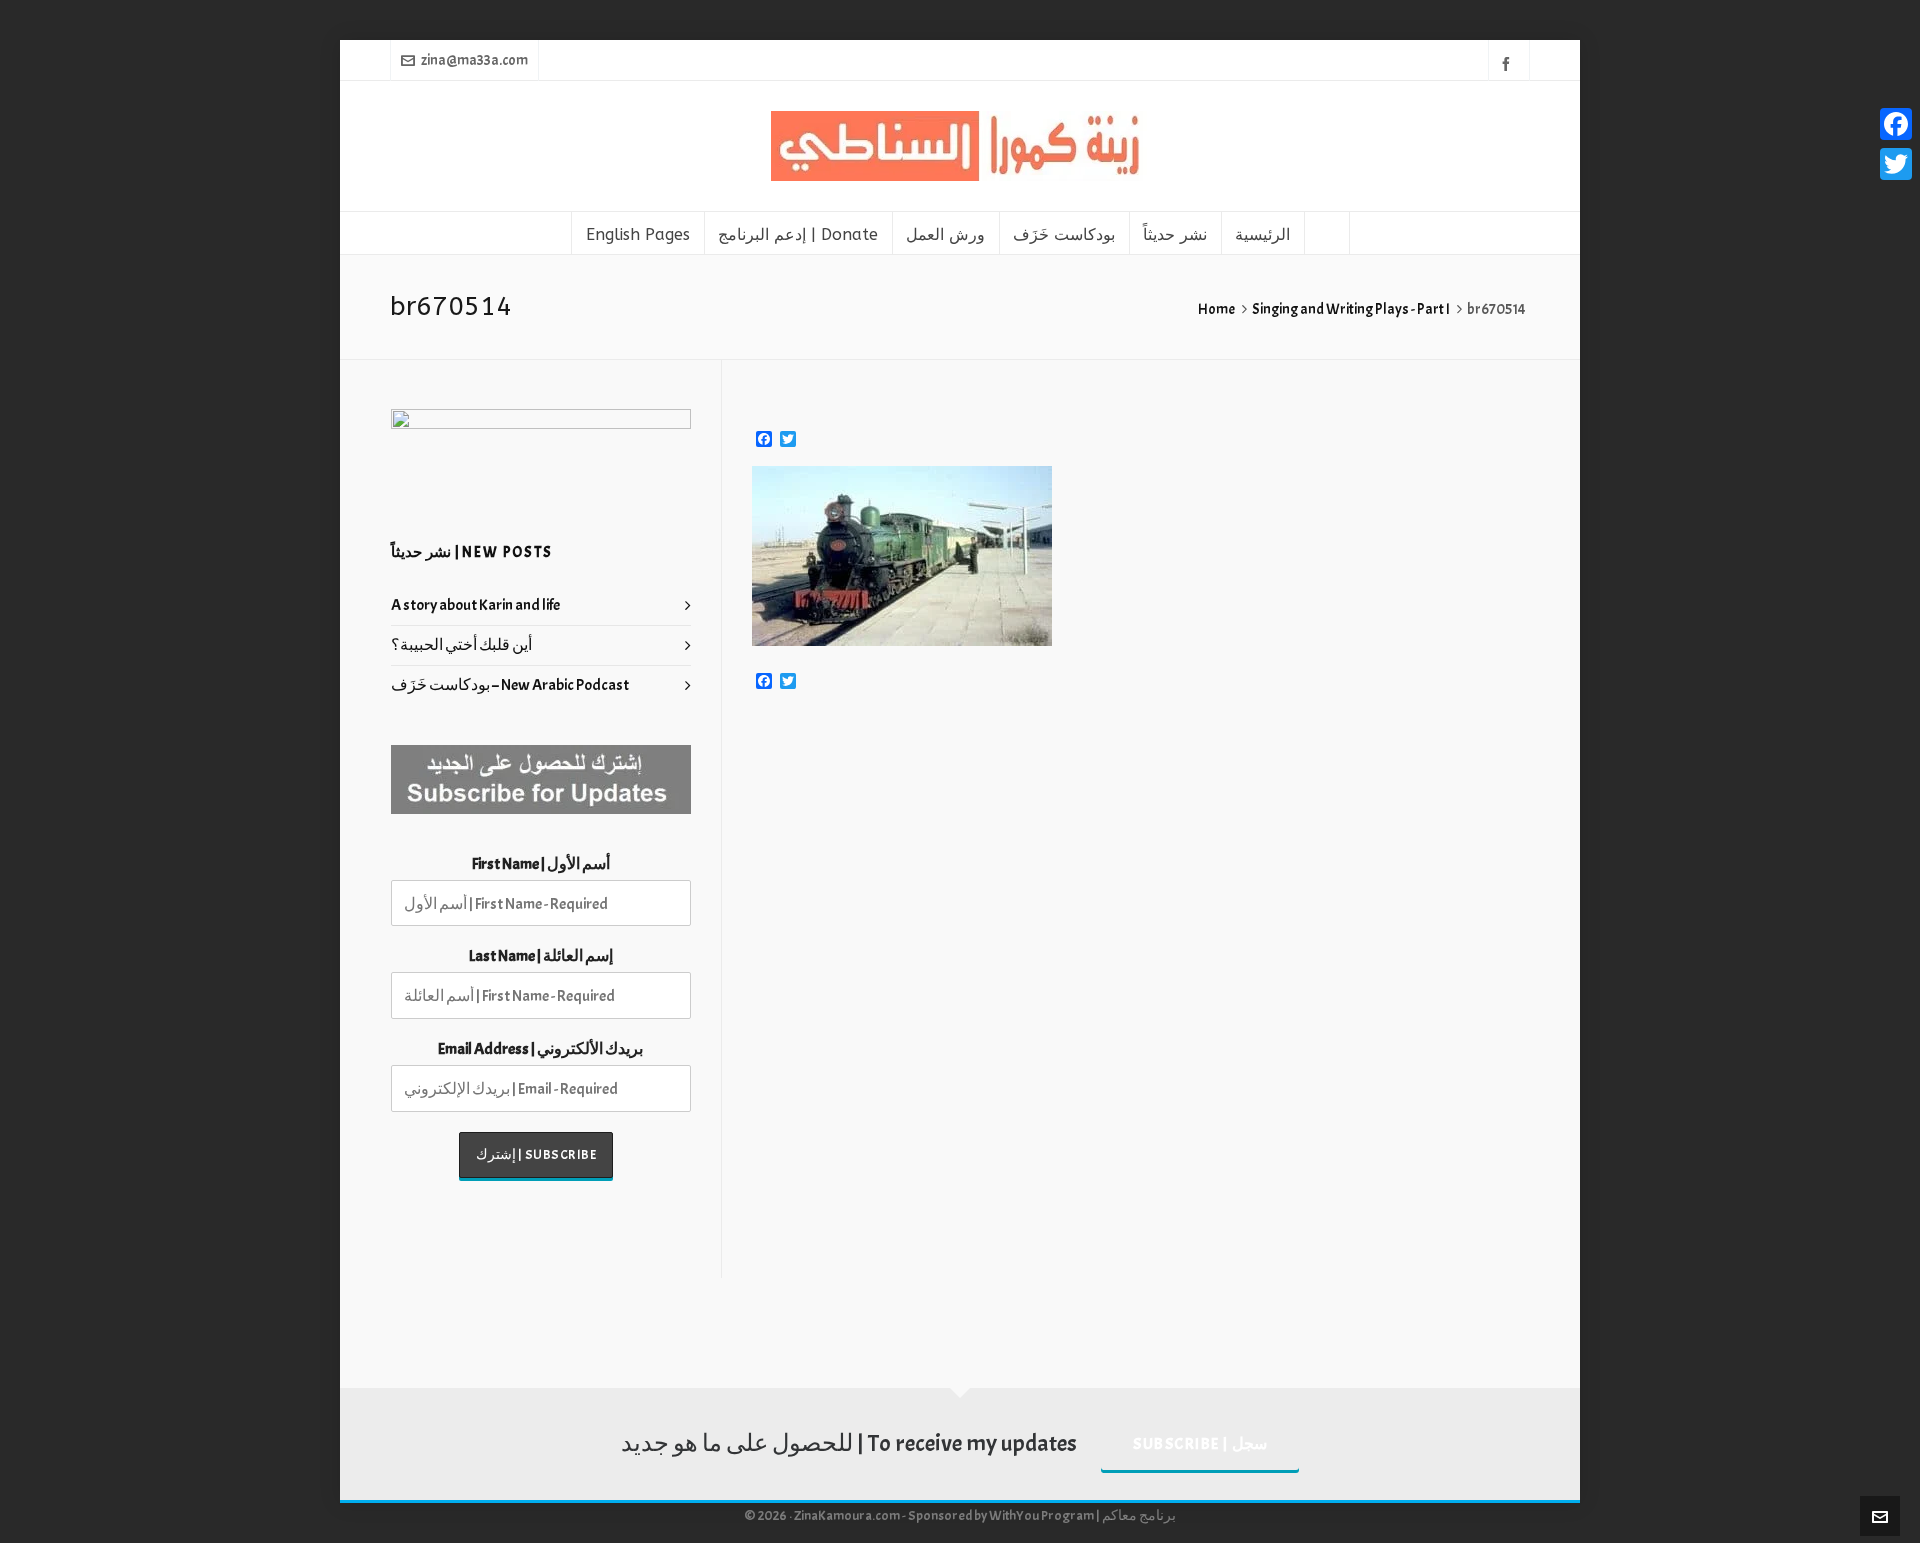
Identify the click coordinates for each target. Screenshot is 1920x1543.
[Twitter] (1896, 164)
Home (1216, 309)
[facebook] (1509, 62)
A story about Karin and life (475, 605)
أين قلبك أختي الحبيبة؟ (461, 645)
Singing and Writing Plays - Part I (1351, 309)
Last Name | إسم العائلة (541, 956)
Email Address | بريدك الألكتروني (540, 1049)
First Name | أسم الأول (541, 864)
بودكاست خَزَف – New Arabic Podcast (510, 685)
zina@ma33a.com (474, 60)
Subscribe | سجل (1200, 1444)
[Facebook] (1896, 124)
